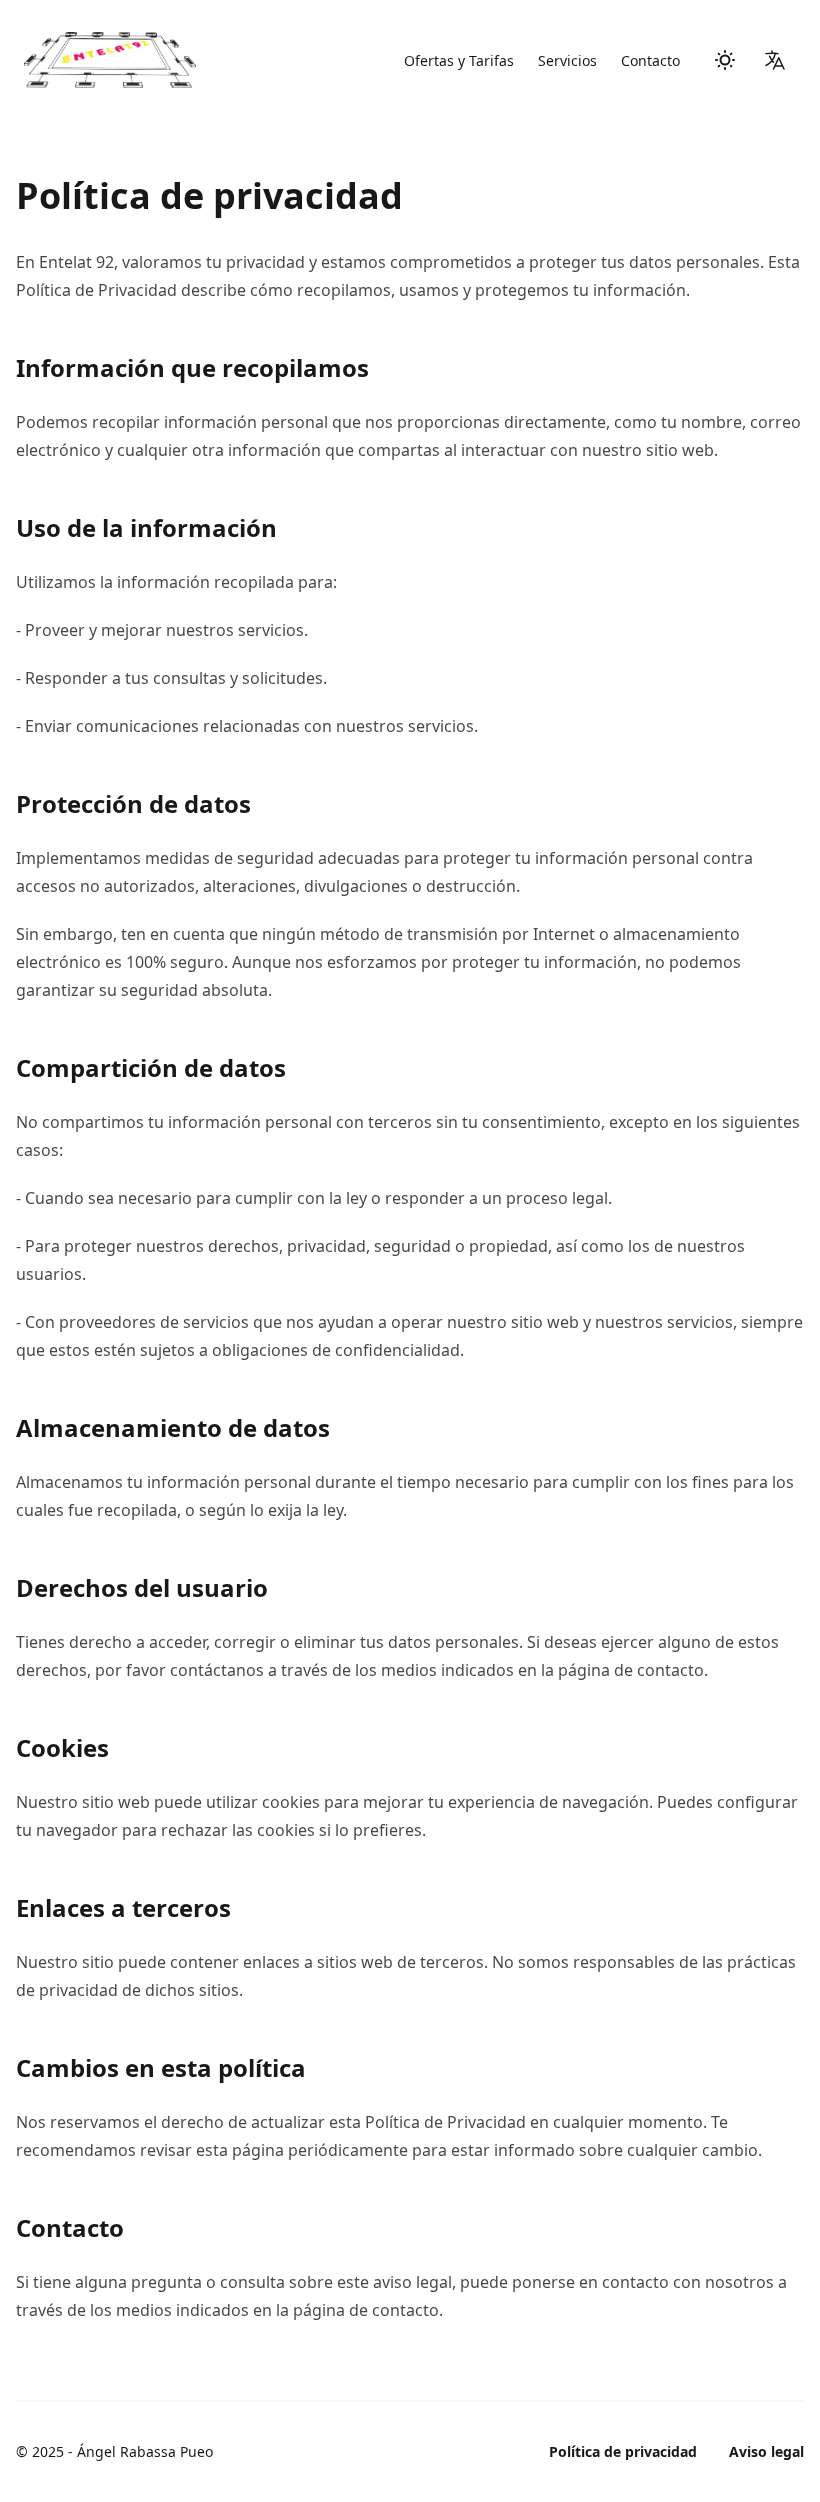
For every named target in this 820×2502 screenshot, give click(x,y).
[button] (775, 60)
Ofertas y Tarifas (459, 60)
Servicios (567, 60)
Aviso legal (766, 2451)
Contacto (650, 60)
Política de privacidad (623, 2451)
